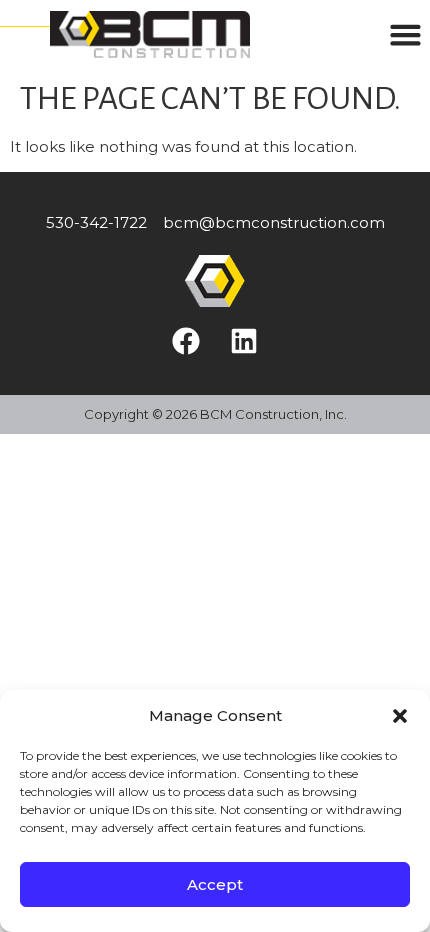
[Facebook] (186, 341)
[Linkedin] (244, 341)
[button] (400, 716)
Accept (215, 884)
